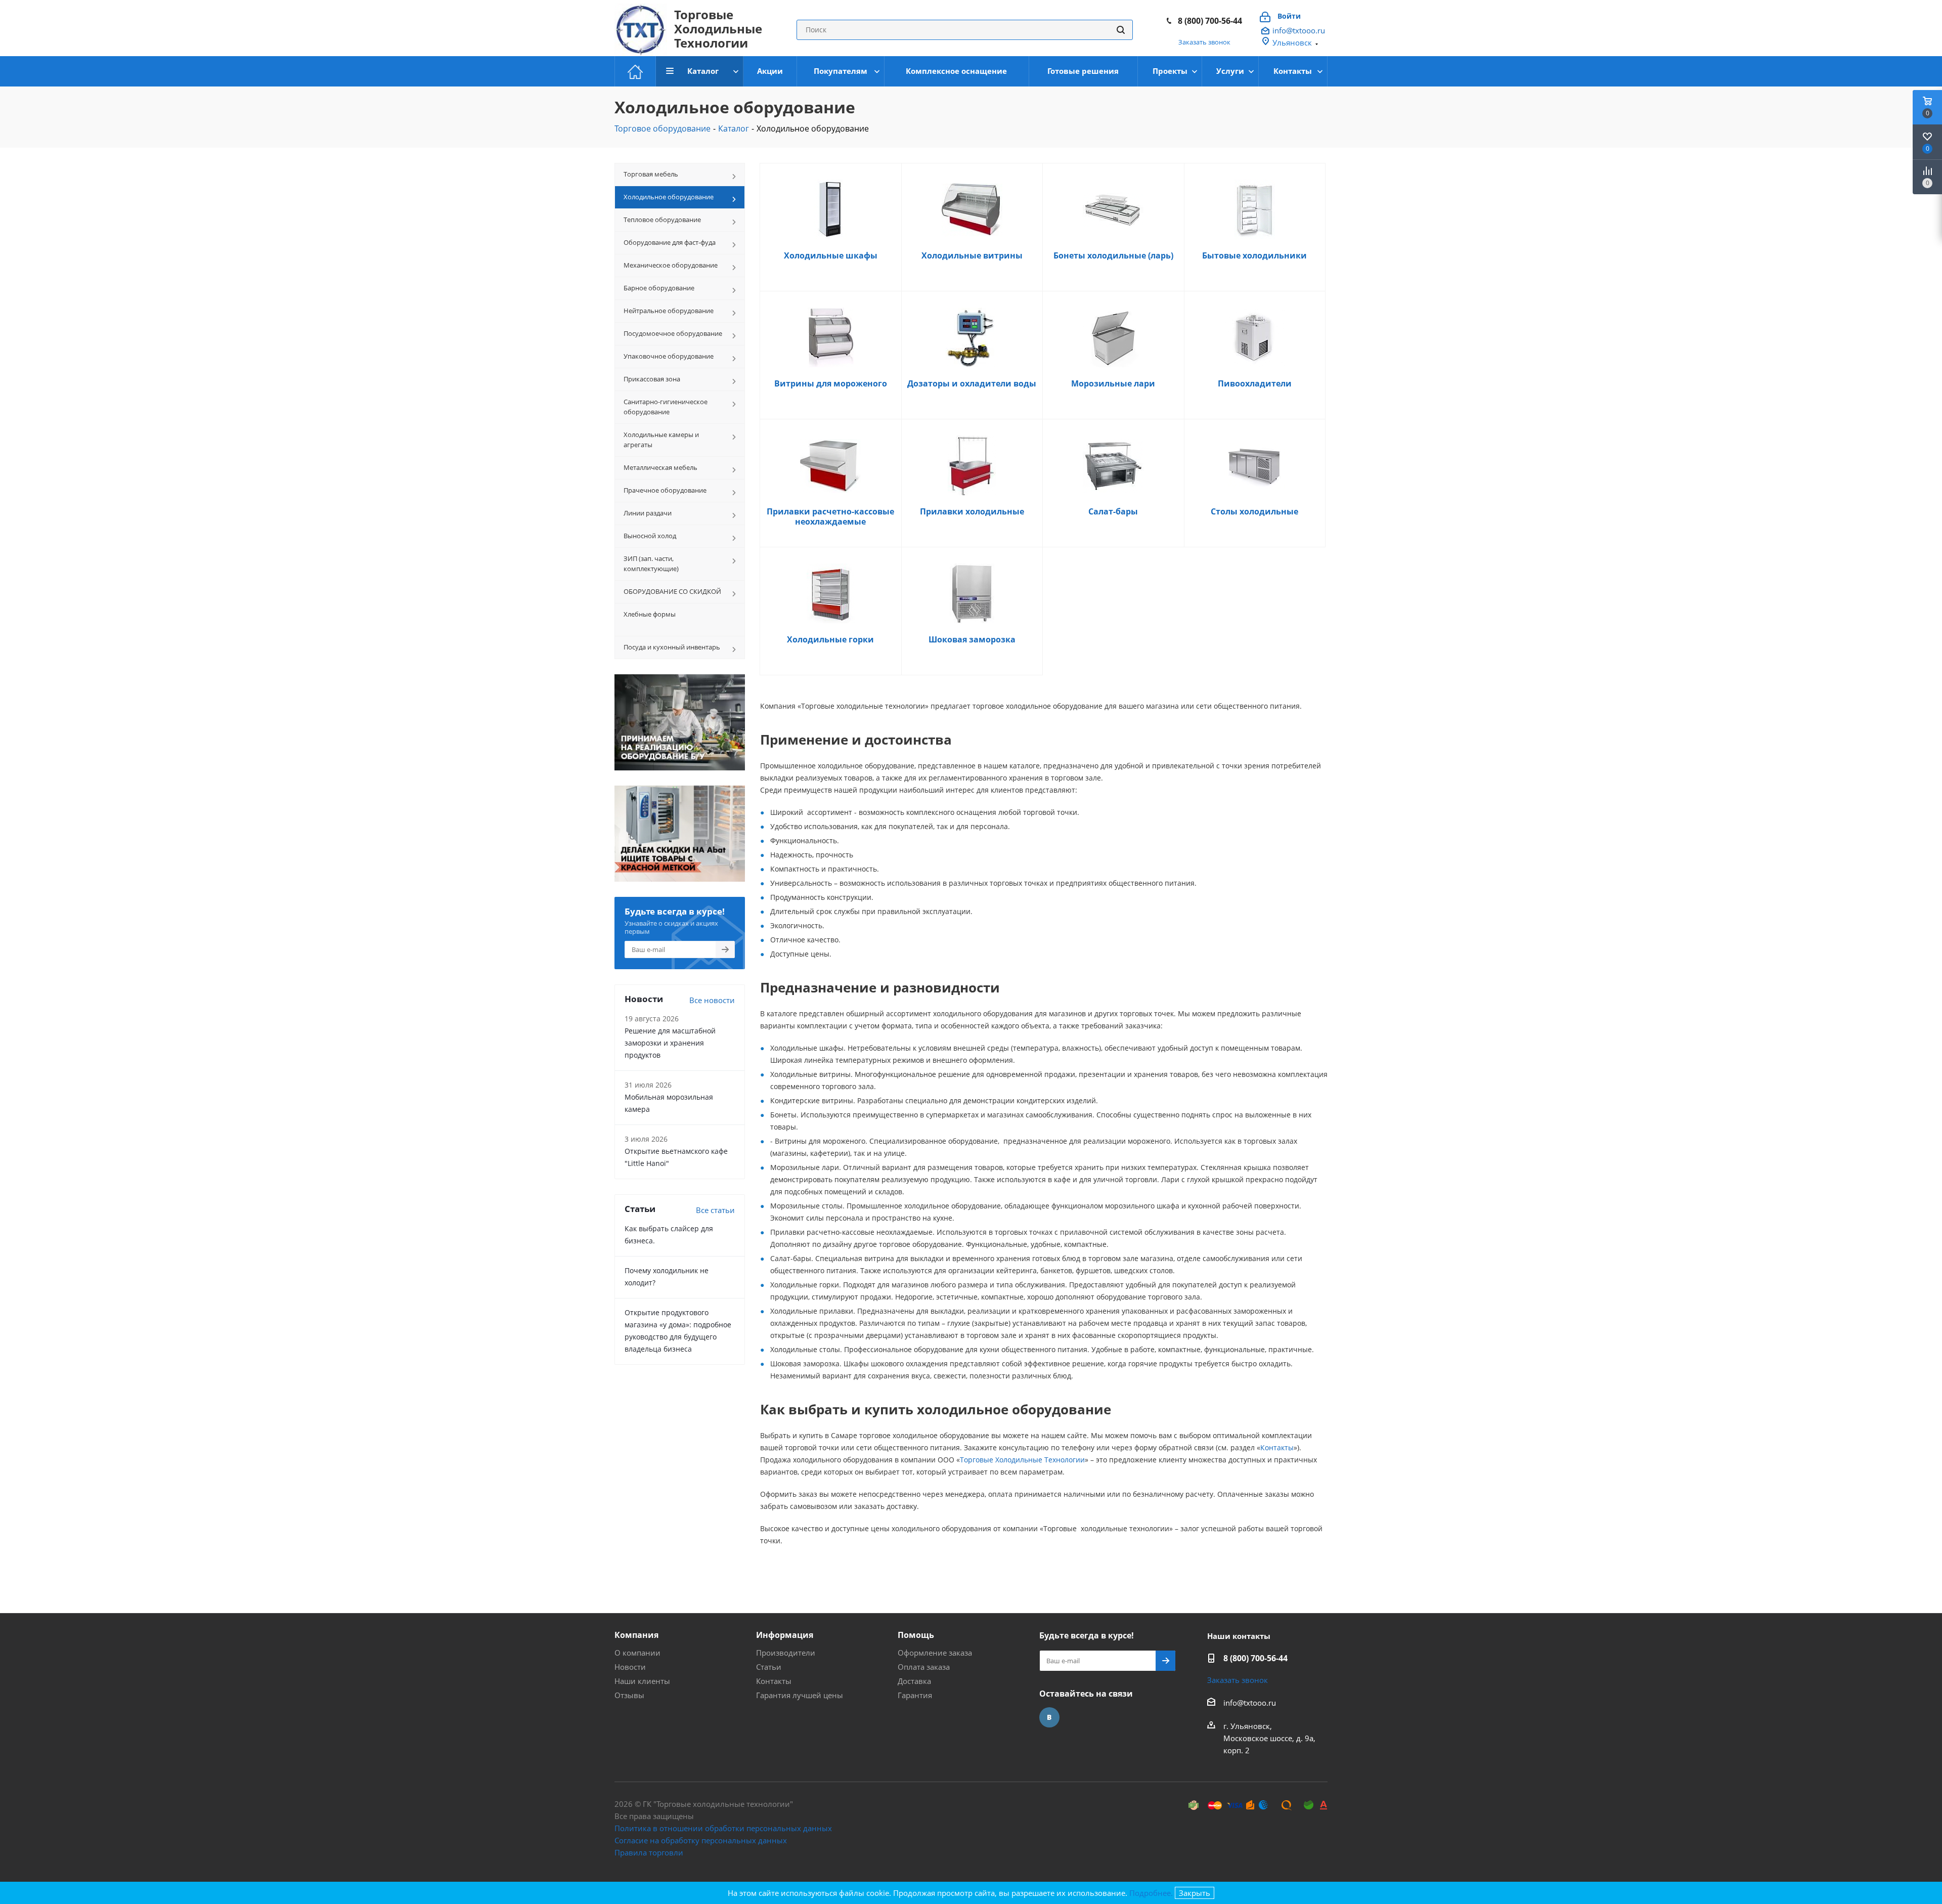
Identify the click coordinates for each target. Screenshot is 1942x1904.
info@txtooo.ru (1299, 30)
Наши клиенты (642, 1681)
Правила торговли (649, 1852)
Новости (630, 1667)
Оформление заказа (935, 1653)
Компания (636, 1635)
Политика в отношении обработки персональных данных (723, 1828)
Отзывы (629, 1695)
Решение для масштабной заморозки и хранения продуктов (670, 1043)
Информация (785, 1635)
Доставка (914, 1681)
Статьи (769, 1667)
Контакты (1277, 1447)
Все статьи (715, 1210)
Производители (786, 1653)
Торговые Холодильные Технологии (1022, 1460)
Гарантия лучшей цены (800, 1695)
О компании (637, 1653)
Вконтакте (1049, 1717)
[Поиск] (1121, 30)
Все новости (712, 1000)
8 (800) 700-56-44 (1210, 21)
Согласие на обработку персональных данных (701, 1840)
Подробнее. (1151, 1893)
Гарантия (915, 1695)
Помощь (916, 1635)
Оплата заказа (924, 1667)
